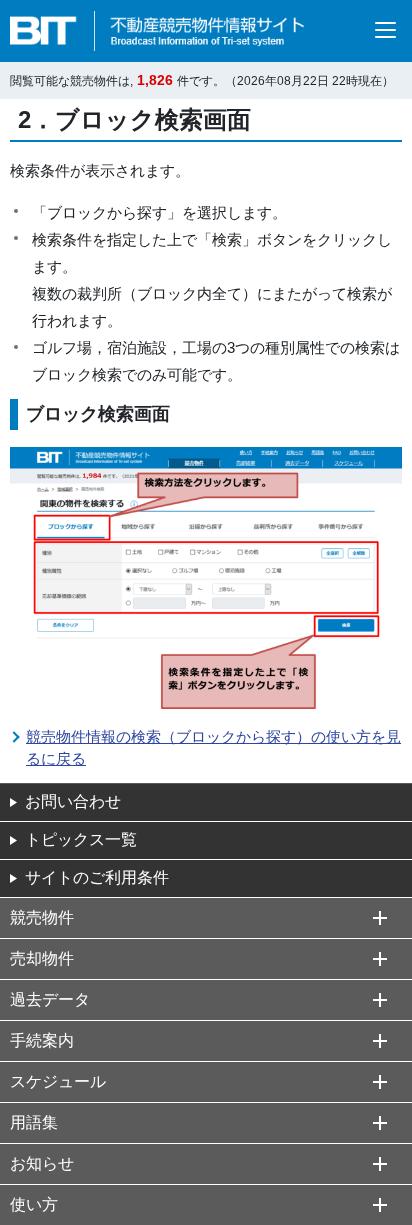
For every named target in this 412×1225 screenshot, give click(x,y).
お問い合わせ (73, 801)
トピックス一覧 (81, 839)
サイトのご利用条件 (97, 877)
